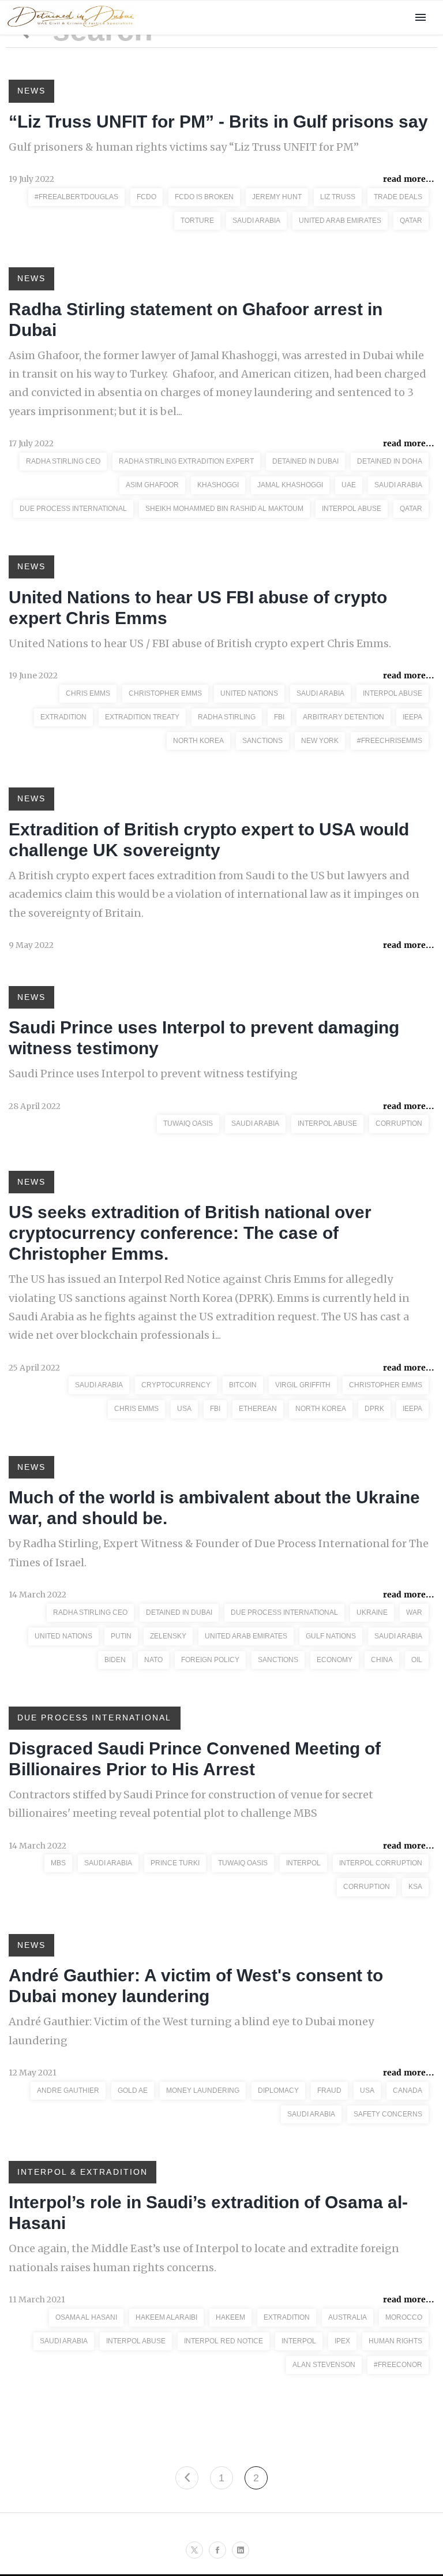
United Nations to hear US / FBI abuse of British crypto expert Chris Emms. (200, 643)
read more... (409, 179)
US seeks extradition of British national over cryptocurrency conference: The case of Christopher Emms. (190, 1233)
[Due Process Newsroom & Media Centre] (70, 28)
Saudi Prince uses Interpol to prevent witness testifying (153, 1074)
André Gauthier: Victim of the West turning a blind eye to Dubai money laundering (191, 2031)
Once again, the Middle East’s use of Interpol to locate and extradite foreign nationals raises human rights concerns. (204, 2258)
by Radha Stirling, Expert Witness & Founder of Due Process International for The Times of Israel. (219, 1553)
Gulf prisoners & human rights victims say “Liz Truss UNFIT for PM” (184, 147)
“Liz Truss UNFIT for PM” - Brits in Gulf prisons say (218, 122)
